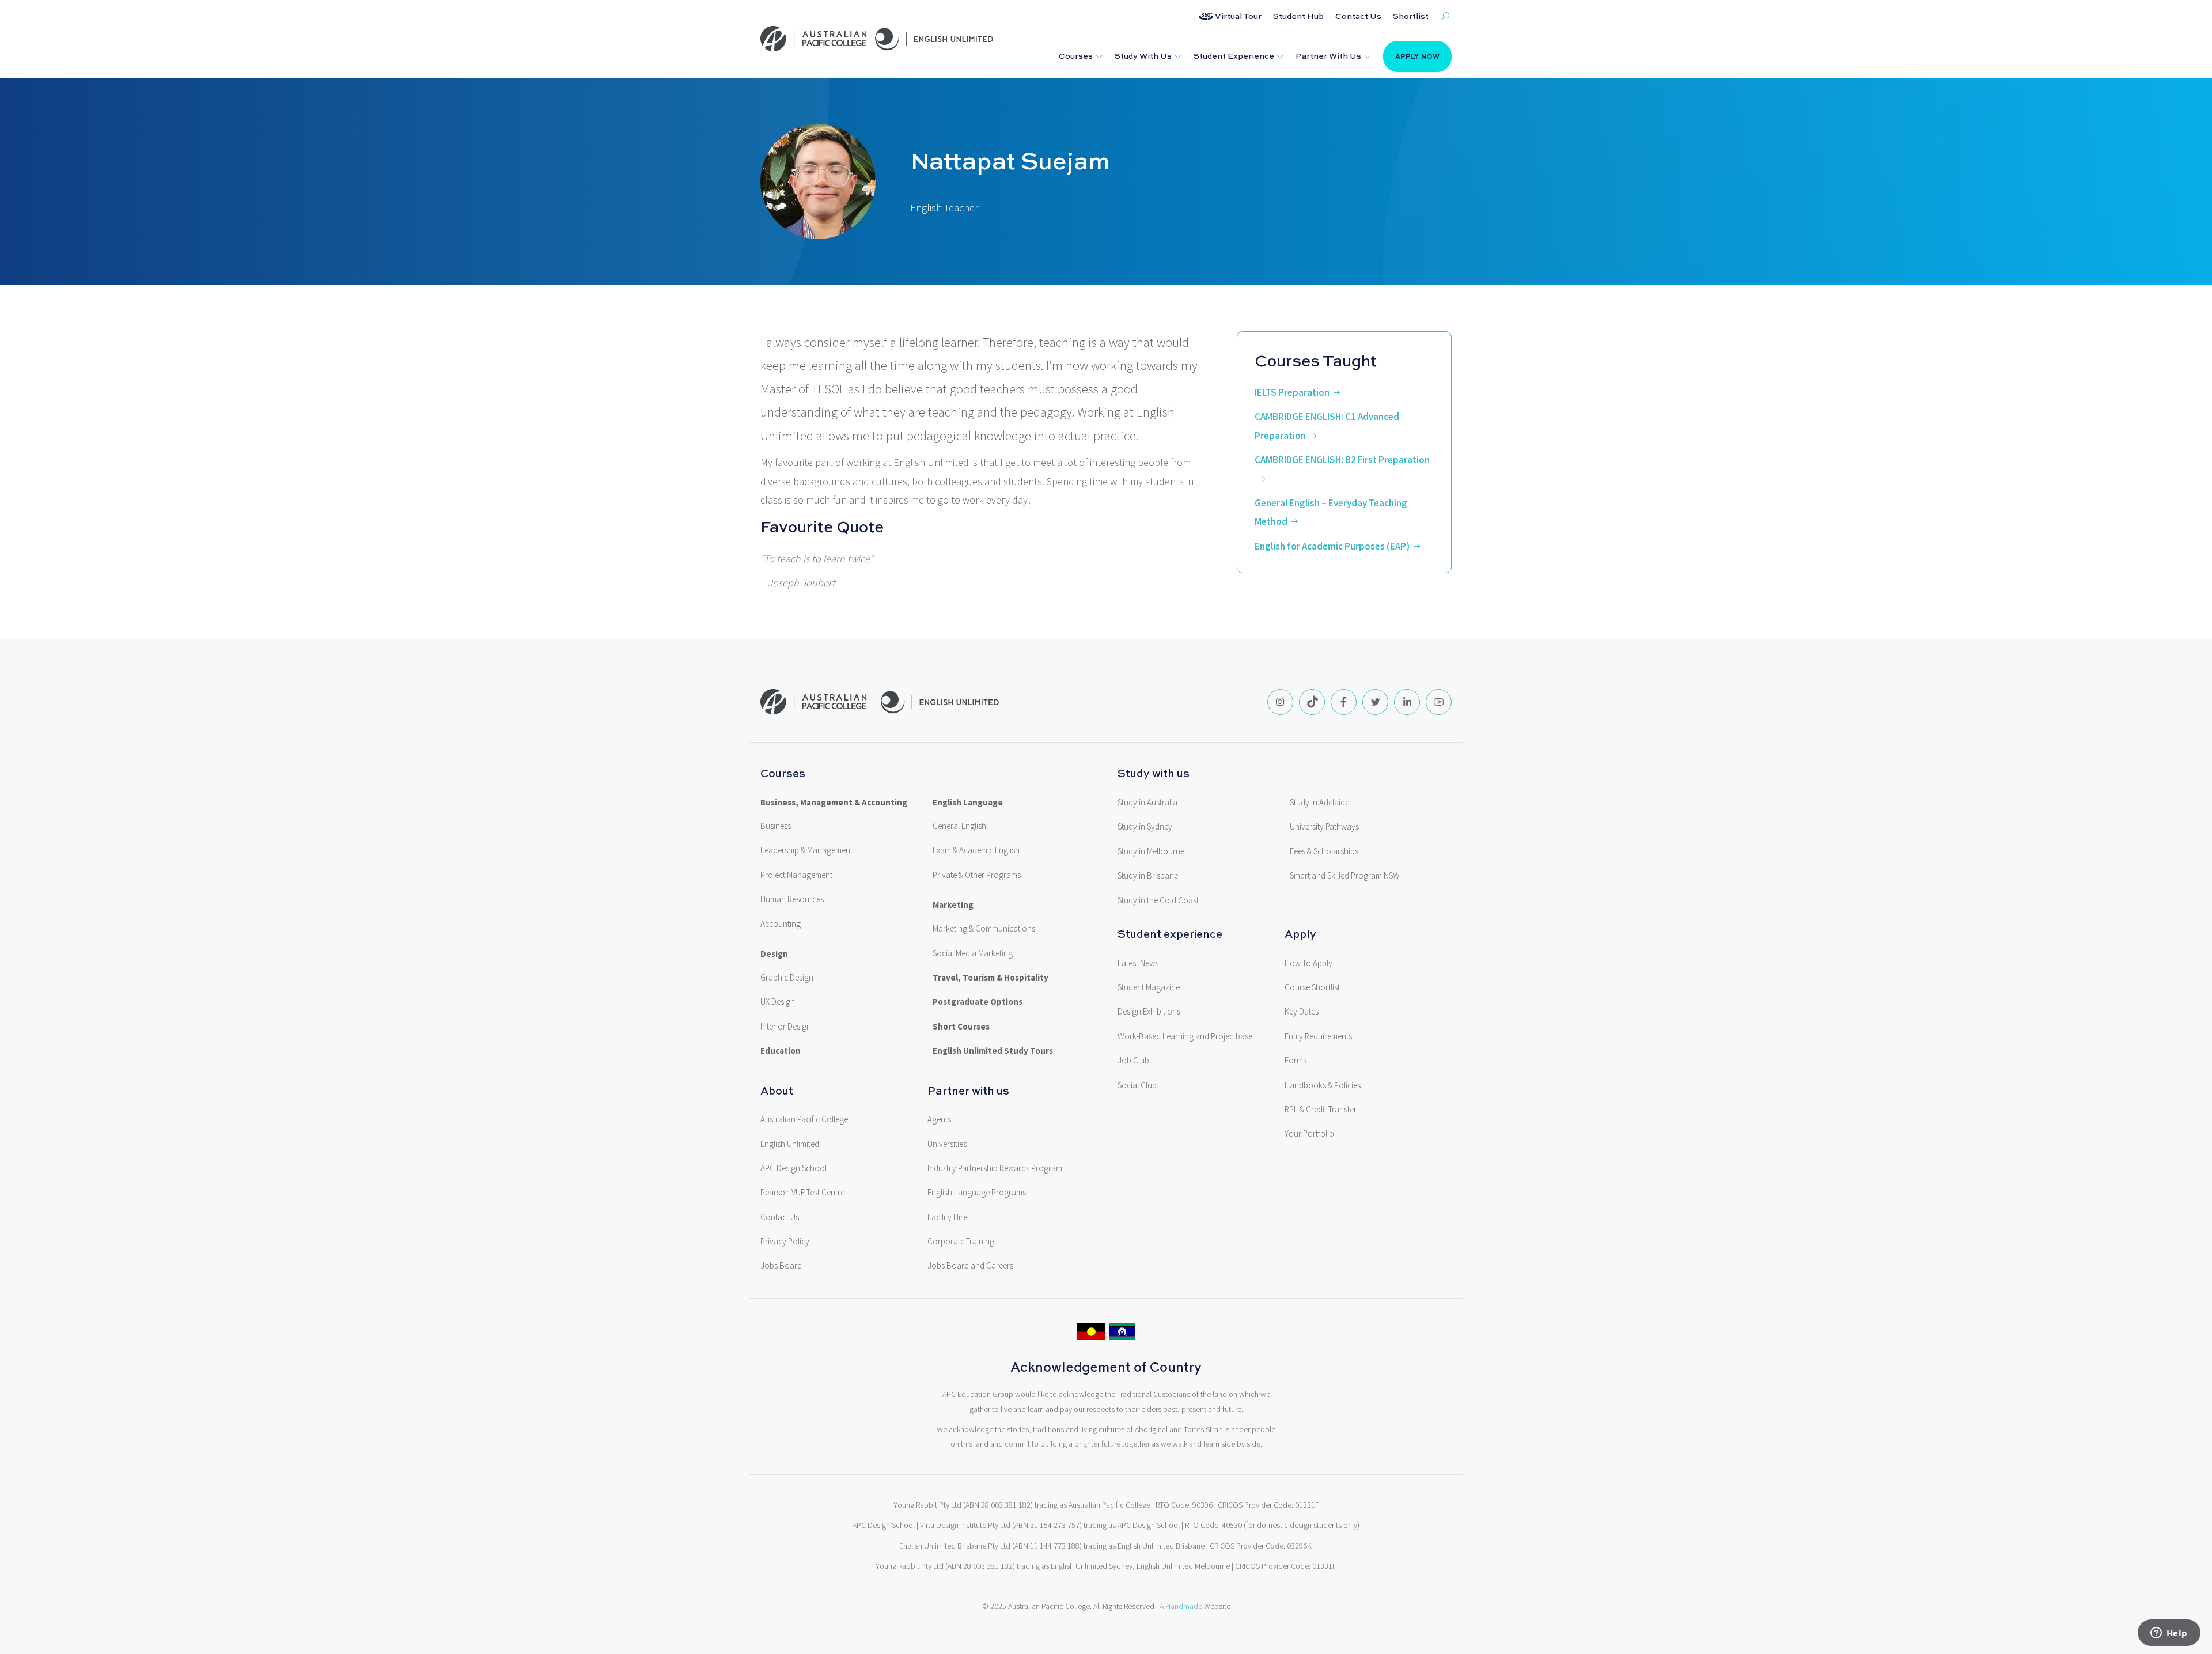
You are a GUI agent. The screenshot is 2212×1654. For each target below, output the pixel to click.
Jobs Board (781, 1266)
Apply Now (1417, 56)
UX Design (778, 1002)
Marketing (953, 905)
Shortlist (1411, 16)
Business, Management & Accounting (834, 803)
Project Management (796, 875)
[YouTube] (1439, 702)
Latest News (1138, 963)
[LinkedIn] (1407, 702)
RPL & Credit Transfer (1321, 1110)
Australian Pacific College (804, 1119)
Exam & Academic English (976, 850)
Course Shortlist (1312, 987)
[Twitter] (1375, 702)
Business (776, 826)
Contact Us (1358, 16)
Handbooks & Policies (1323, 1085)
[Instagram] (1280, 702)
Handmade (1184, 1606)
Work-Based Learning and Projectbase (1185, 1036)
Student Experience (1234, 56)
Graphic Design (787, 978)
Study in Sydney (1145, 827)
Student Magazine (1149, 987)
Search (1445, 16)
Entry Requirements (1318, 1036)
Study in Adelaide (1319, 803)
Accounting (781, 924)
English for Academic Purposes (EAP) (1332, 546)
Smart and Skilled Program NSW (1345, 876)
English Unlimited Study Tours (993, 1051)
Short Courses (961, 1027)
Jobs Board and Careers (970, 1266)
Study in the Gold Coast (1158, 900)
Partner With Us (1328, 56)
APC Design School (793, 1168)
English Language (968, 803)
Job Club (1133, 1061)
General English (959, 826)
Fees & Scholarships (1324, 851)
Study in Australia (1147, 803)
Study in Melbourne (1151, 851)
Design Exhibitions (1149, 1012)
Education (781, 1051)
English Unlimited (790, 1144)
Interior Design (786, 1027)
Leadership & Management (806, 850)
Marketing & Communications (984, 929)
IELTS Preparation (1292, 392)
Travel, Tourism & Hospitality (991, 978)
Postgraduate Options (978, 1002)
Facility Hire (947, 1217)
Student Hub (1298, 16)
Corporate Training (961, 1242)
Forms (1296, 1061)
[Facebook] (1344, 702)
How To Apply (1308, 963)
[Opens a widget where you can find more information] (2169, 1634)
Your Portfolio (1309, 1134)
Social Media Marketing (973, 953)
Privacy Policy (785, 1242)
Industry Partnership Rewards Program (995, 1168)
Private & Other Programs (977, 875)
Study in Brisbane (1148, 876)
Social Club (1137, 1085)
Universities (947, 1144)
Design (774, 954)
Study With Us (1143, 56)
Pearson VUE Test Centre (802, 1193)
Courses (1076, 56)
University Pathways (1324, 827)
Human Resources (792, 899)
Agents (939, 1119)
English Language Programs (977, 1193)
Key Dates (1302, 1012)
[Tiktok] (1312, 702)
